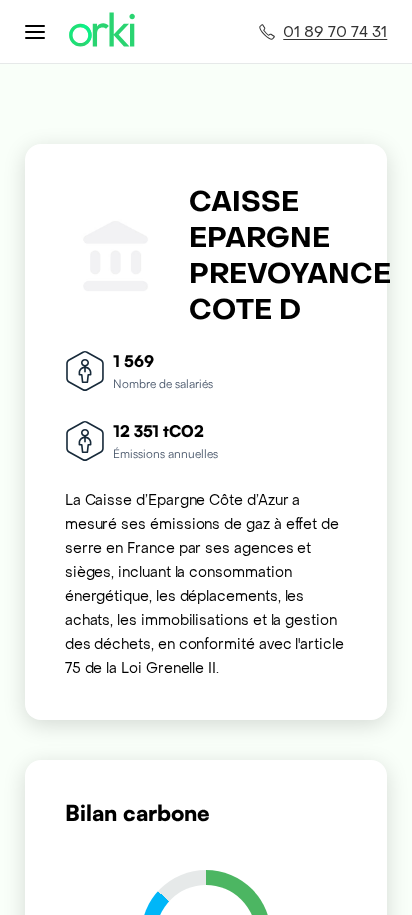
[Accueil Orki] (102, 31)
